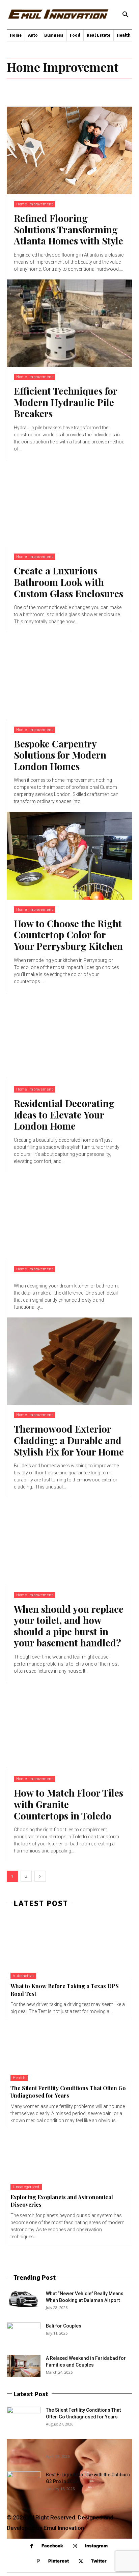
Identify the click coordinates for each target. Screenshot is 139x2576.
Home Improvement (35, 204)
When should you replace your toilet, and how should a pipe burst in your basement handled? (69, 1626)
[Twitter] (81, 2561)
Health (19, 2078)
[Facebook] (32, 2546)
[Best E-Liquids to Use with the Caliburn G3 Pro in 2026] (24, 2480)
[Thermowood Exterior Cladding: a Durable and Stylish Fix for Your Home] (69, 1361)
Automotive (23, 1976)
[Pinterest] (38, 2561)
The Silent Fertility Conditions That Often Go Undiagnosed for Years (68, 2092)
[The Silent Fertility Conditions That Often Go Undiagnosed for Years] (69, 2050)
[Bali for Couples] (24, 2334)
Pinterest (59, 2561)
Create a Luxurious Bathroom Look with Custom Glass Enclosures (68, 582)
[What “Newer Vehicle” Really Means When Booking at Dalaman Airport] (24, 2299)
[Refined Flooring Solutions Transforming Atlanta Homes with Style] (69, 150)
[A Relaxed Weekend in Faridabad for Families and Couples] (24, 2366)
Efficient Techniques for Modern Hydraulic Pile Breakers (65, 402)
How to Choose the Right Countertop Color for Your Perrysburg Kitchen (68, 935)
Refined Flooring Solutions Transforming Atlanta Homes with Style (68, 229)
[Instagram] (75, 2546)
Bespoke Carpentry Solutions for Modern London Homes (60, 755)
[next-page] (40, 1876)
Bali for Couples (64, 2326)
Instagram (96, 2546)
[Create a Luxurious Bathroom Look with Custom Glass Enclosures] (69, 503)
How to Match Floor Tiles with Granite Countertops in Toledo (68, 1804)
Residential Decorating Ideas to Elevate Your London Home (64, 1114)
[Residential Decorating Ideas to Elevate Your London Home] (69, 1036)
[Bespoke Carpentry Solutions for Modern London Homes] (69, 676)
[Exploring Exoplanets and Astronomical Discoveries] (69, 2159)
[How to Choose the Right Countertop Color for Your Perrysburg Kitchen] (69, 856)
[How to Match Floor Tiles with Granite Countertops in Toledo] (69, 1725)
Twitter (99, 2561)
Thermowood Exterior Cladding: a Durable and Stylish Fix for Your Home (69, 1440)
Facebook (52, 2546)
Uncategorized (26, 2187)
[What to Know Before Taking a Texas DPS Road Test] (69, 1948)
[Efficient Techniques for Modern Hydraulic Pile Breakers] (69, 323)
